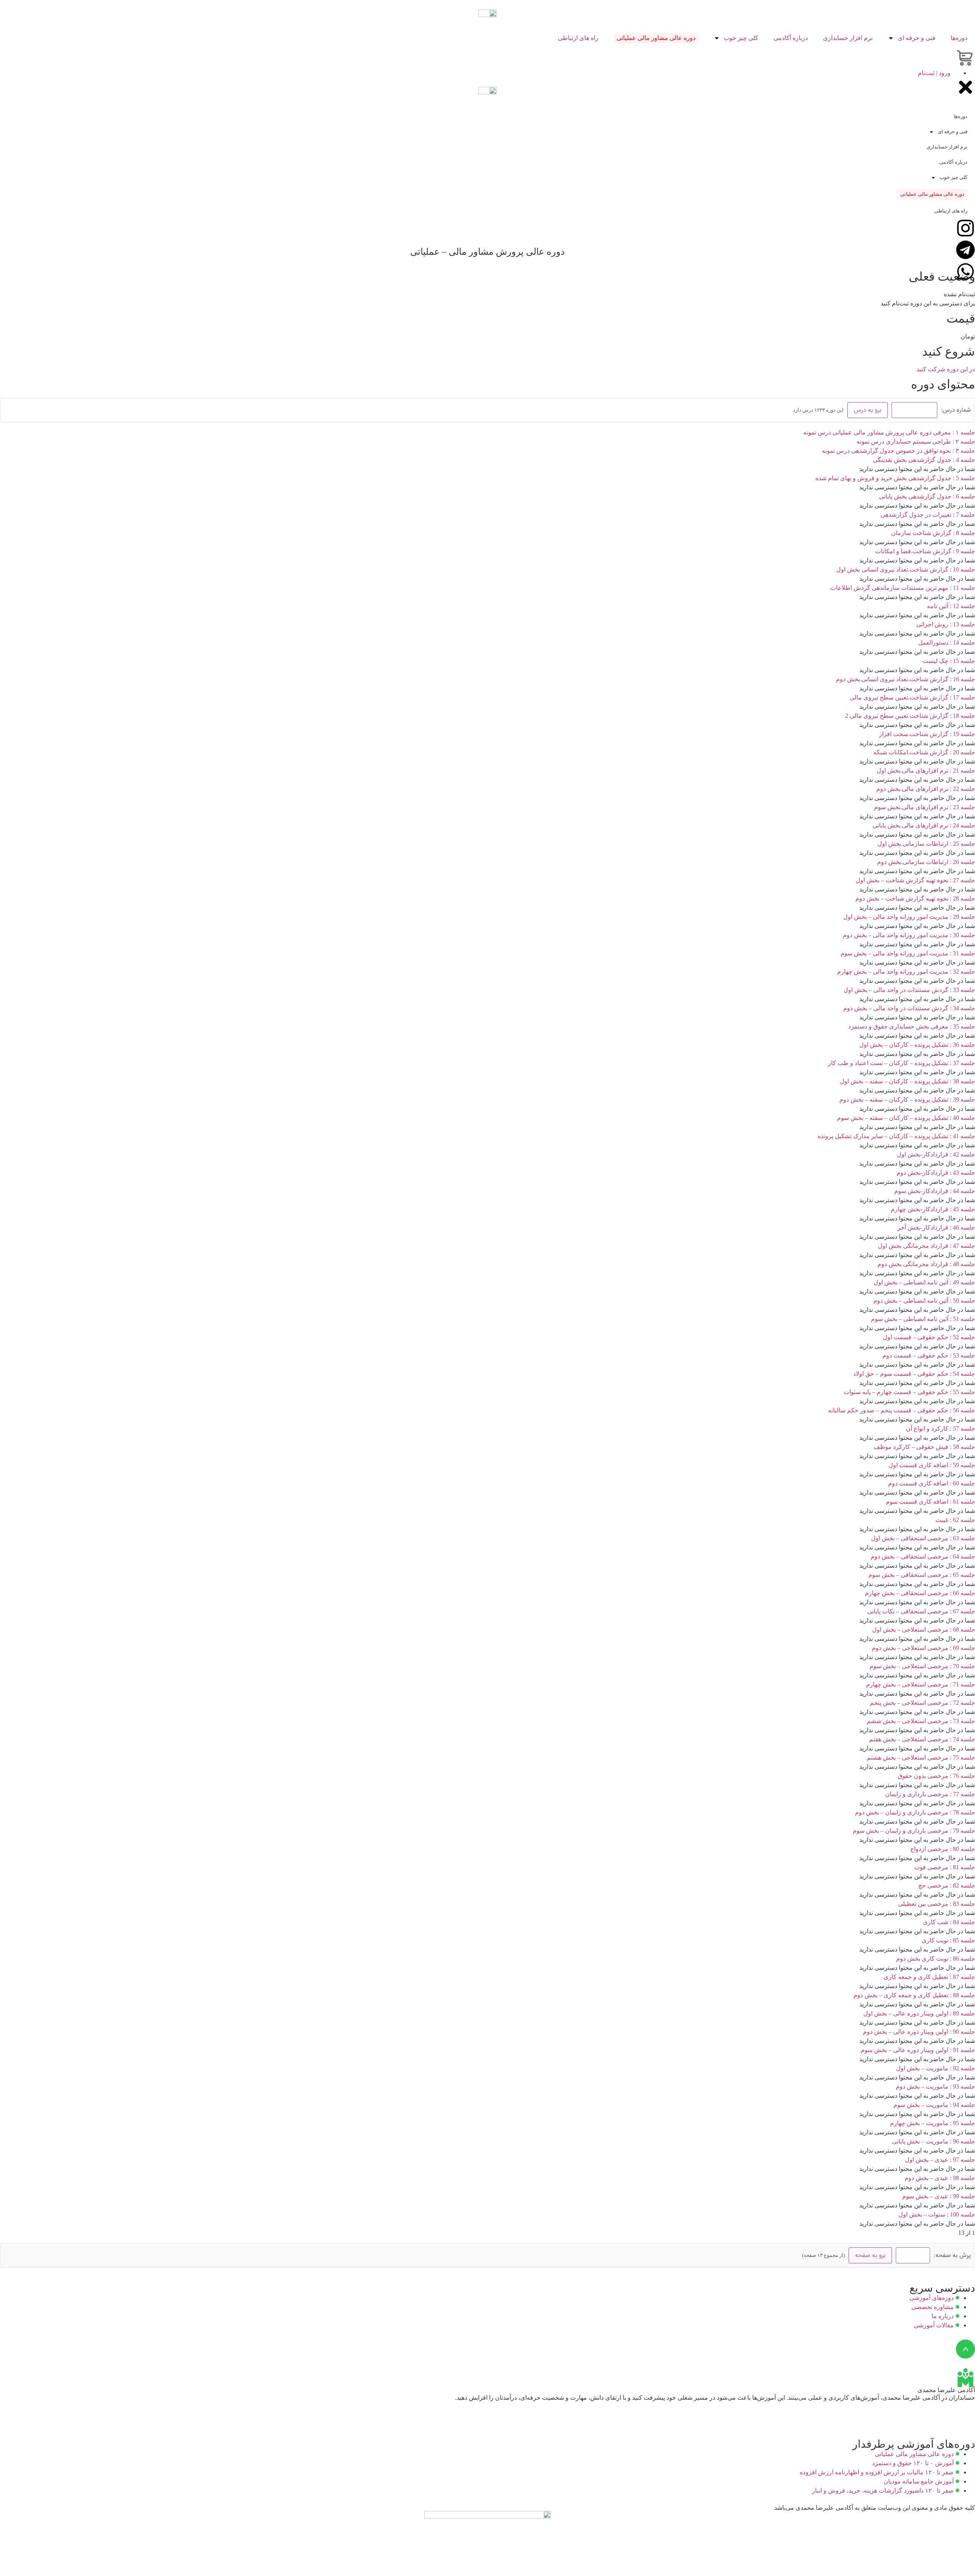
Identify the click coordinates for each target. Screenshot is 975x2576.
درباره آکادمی (791, 38)
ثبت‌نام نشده (959, 294)
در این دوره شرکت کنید (946, 369)
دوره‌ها (959, 38)
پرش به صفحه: (952, 2255)
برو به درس (868, 410)
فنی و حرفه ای (917, 38)
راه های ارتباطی (578, 38)
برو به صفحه (870, 2255)
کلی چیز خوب (741, 38)
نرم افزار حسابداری (848, 38)
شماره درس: (956, 410)
